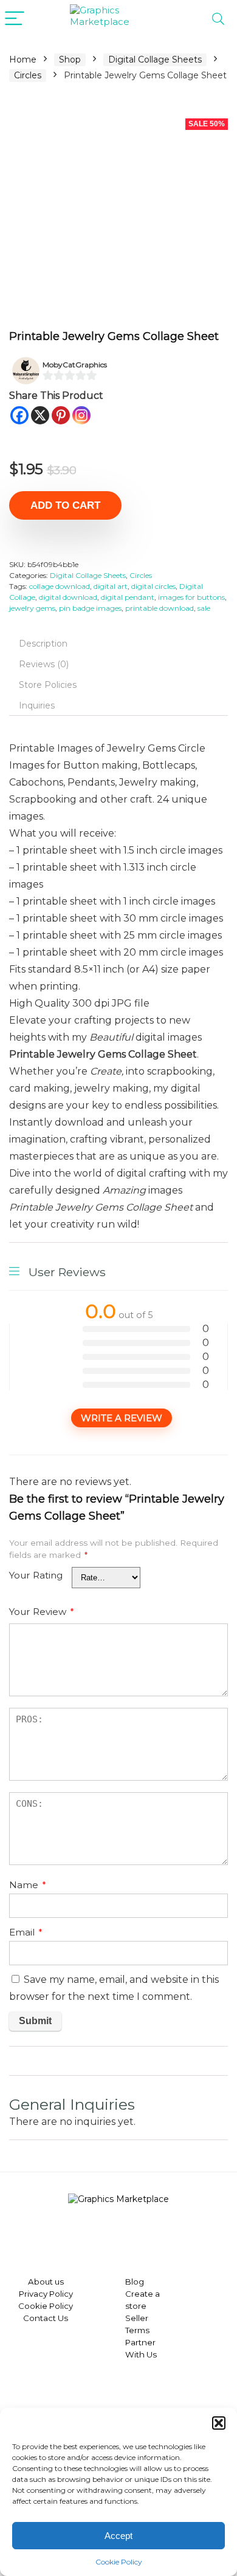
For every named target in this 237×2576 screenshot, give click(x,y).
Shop (70, 59)
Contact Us (46, 2318)
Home (23, 59)
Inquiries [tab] (37, 705)
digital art (111, 586)
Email (26, 1932)
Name (28, 1885)
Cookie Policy (119, 2562)
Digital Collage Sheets (155, 59)
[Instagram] (81, 415)
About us (46, 2282)
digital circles (153, 586)
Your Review (42, 1612)
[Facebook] (19, 415)
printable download (160, 608)
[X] (40, 415)
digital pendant (128, 597)
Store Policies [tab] (48, 685)
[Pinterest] (61, 415)
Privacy (33, 2294)
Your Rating (36, 1575)
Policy (60, 2294)
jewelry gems (32, 608)
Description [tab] (43, 644)
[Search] (218, 19)
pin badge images (90, 608)
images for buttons (191, 597)
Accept (118, 2536)
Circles (28, 75)
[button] (219, 2423)
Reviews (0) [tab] (44, 664)
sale (204, 608)
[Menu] (15, 19)
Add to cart (65, 505)
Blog (135, 2282)
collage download (60, 586)
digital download (68, 597)
